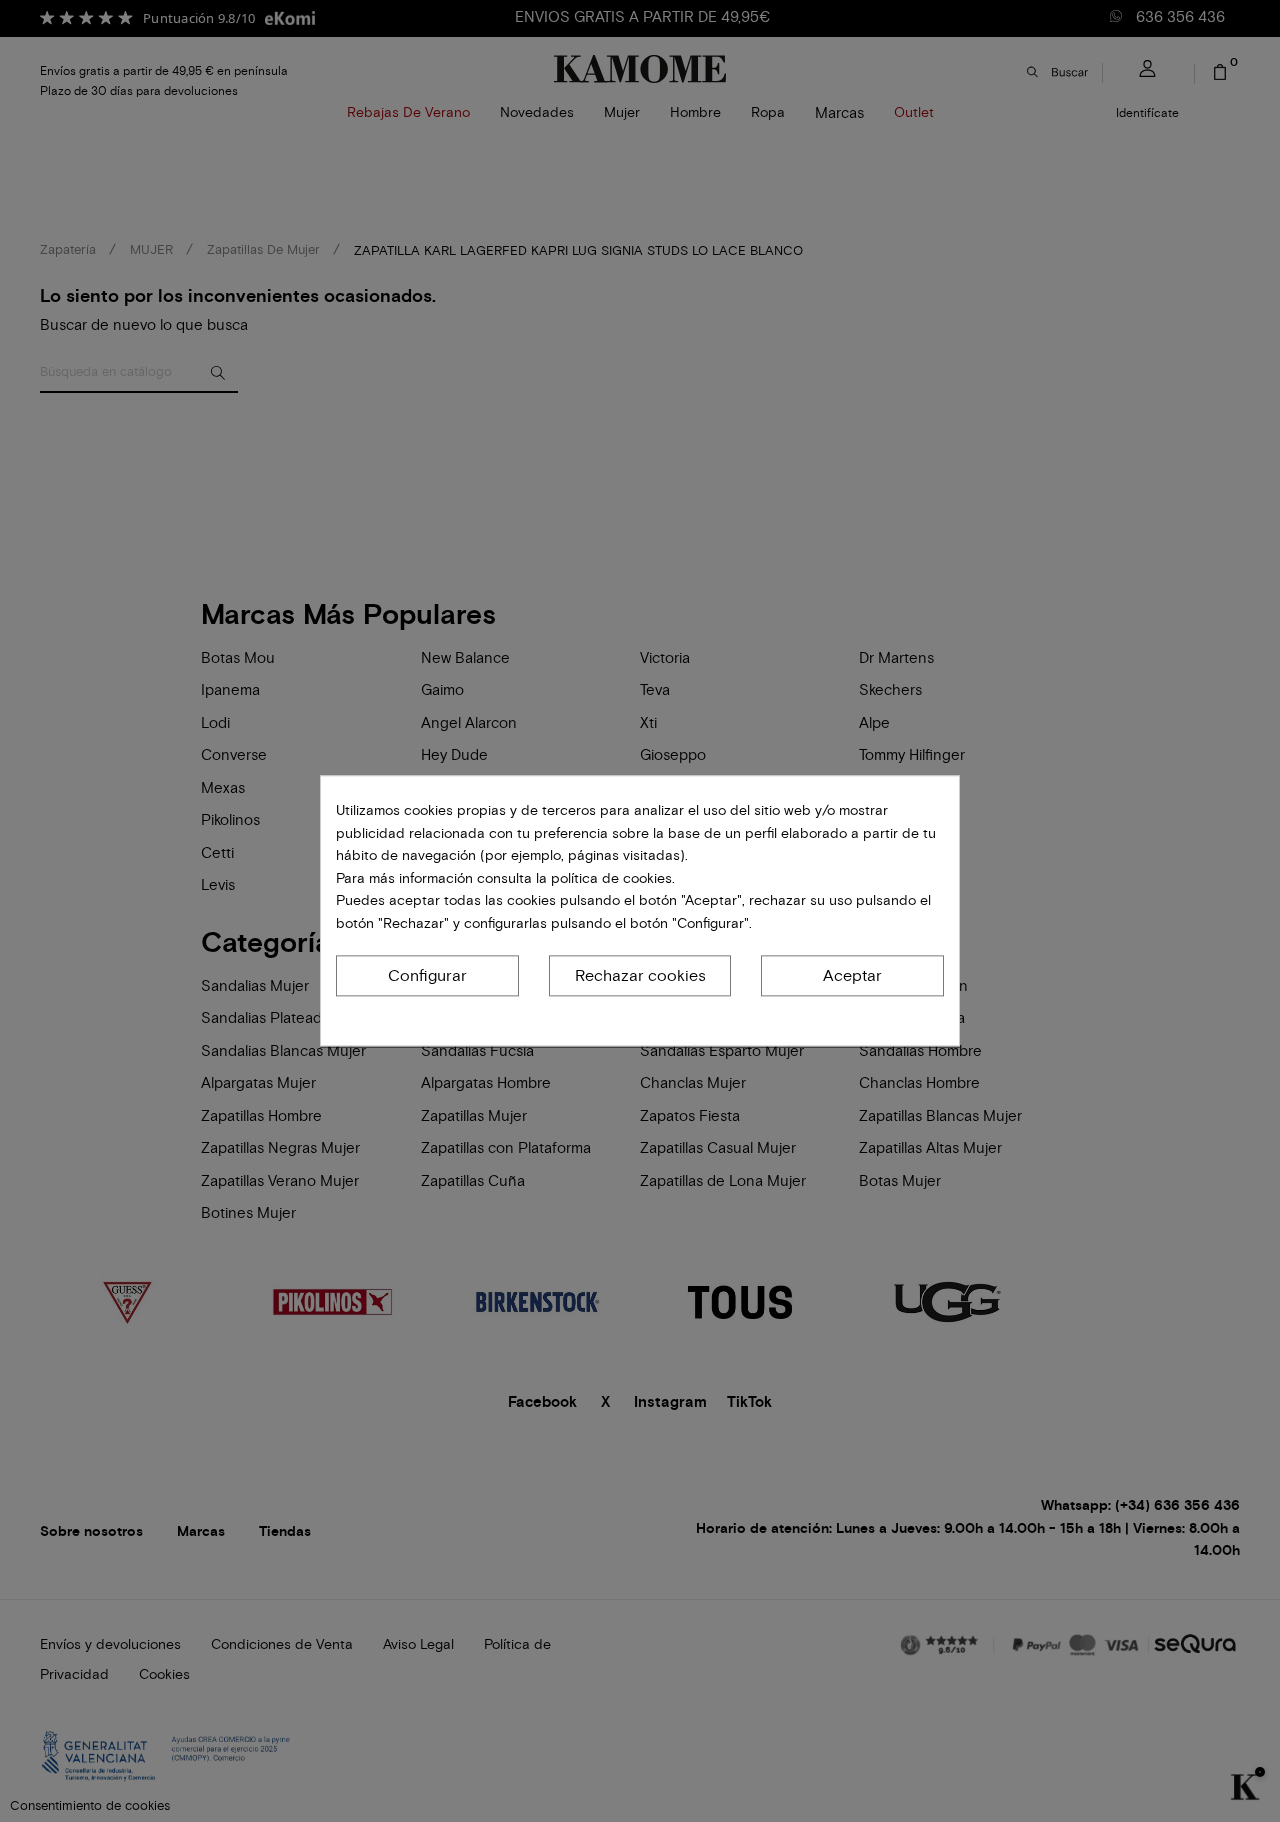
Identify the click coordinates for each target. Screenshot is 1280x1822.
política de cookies (609, 878)
